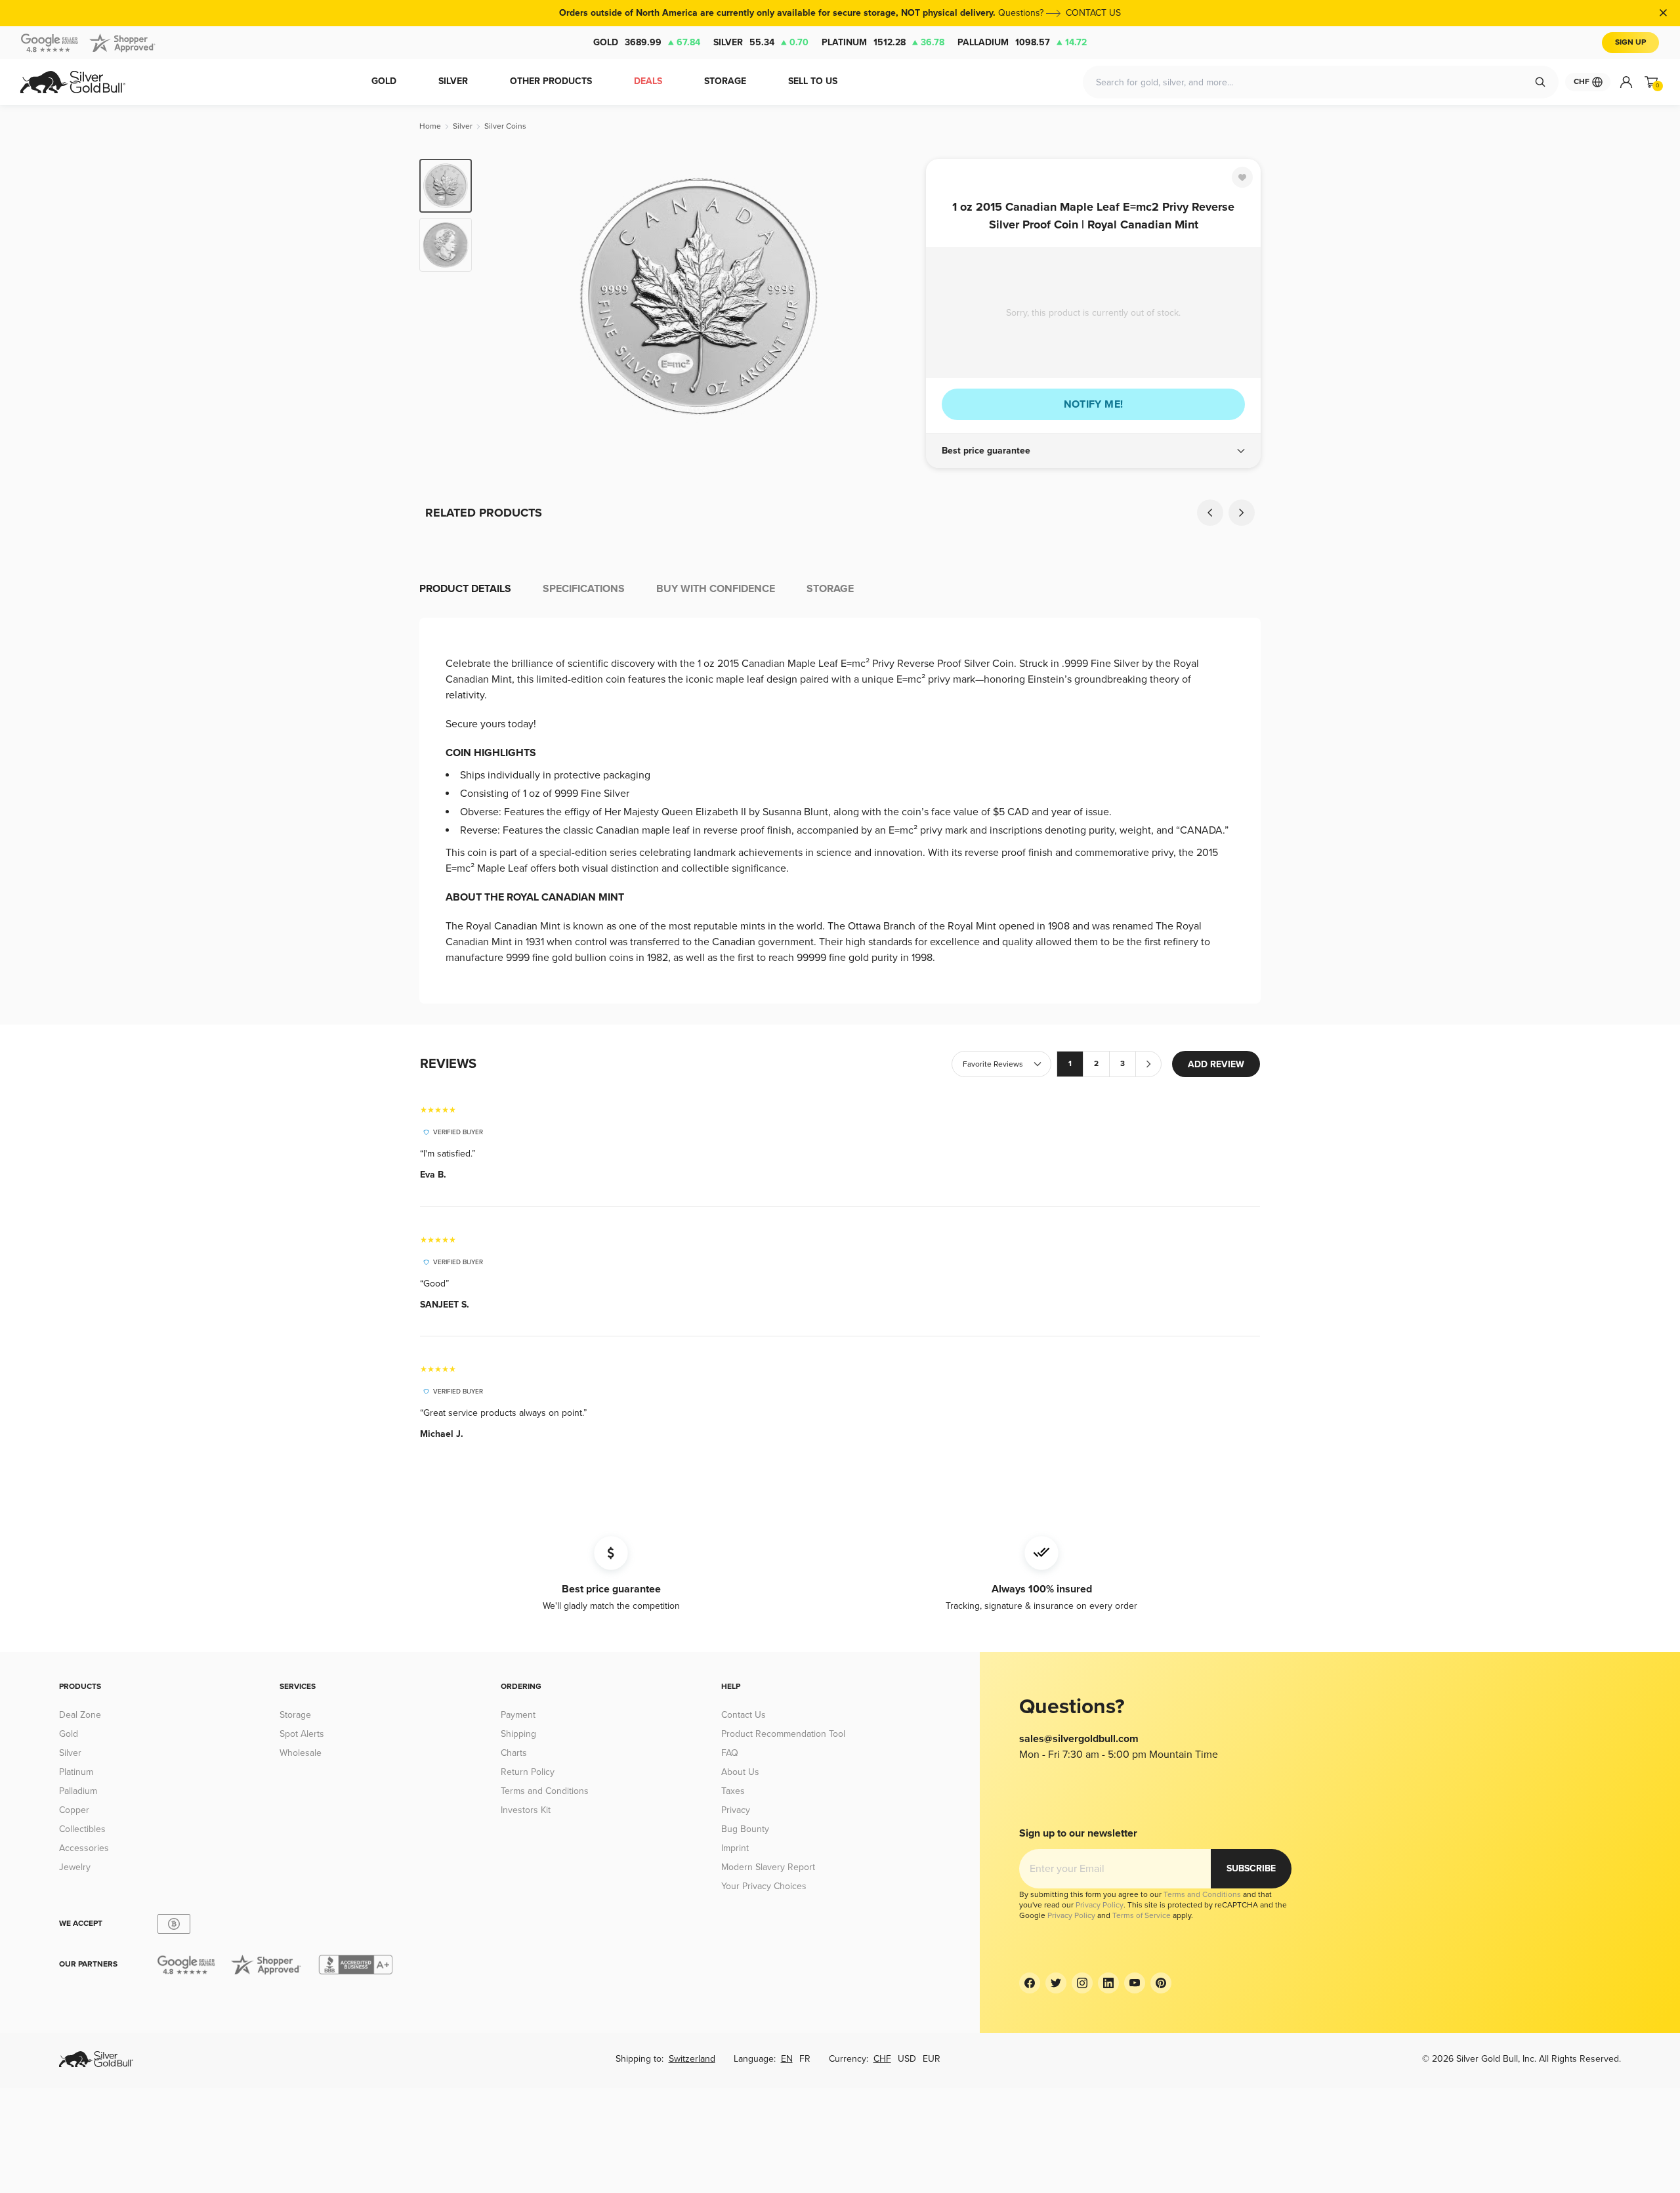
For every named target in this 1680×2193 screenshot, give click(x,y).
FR (805, 2059)
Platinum (883, 42)
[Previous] (502, 297)
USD (907, 2059)
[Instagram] (1082, 1983)
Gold (647, 42)
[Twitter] (1056, 1983)
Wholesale (301, 1753)
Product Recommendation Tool (783, 1734)
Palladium (1022, 42)
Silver (761, 42)
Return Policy (528, 1772)
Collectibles (82, 1829)
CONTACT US (1093, 13)
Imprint (735, 1848)
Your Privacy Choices (764, 1886)
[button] (1093, 451)
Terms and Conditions (545, 1791)
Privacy (736, 1810)
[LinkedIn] (1108, 1983)
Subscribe (1251, 1868)
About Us (740, 1772)
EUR (932, 2059)
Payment (518, 1715)
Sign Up (1630, 42)
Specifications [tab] (584, 589)
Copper (74, 1810)
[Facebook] (1030, 1983)
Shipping (518, 1734)
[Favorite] (1242, 177)
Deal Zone (80, 1715)
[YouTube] (1135, 1983)
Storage (295, 1715)
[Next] (896, 297)
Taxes (733, 1791)
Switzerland (692, 2059)
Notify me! (1094, 404)
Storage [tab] (830, 589)
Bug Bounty (745, 1829)
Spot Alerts (302, 1734)
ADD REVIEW (1216, 1064)
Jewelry (75, 1867)
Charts (514, 1753)
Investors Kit (526, 1810)
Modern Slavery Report (768, 1867)
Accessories (84, 1848)
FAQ (730, 1753)
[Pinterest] (1161, 1983)
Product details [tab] (465, 589)
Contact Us (744, 1715)
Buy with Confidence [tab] (716, 589)
